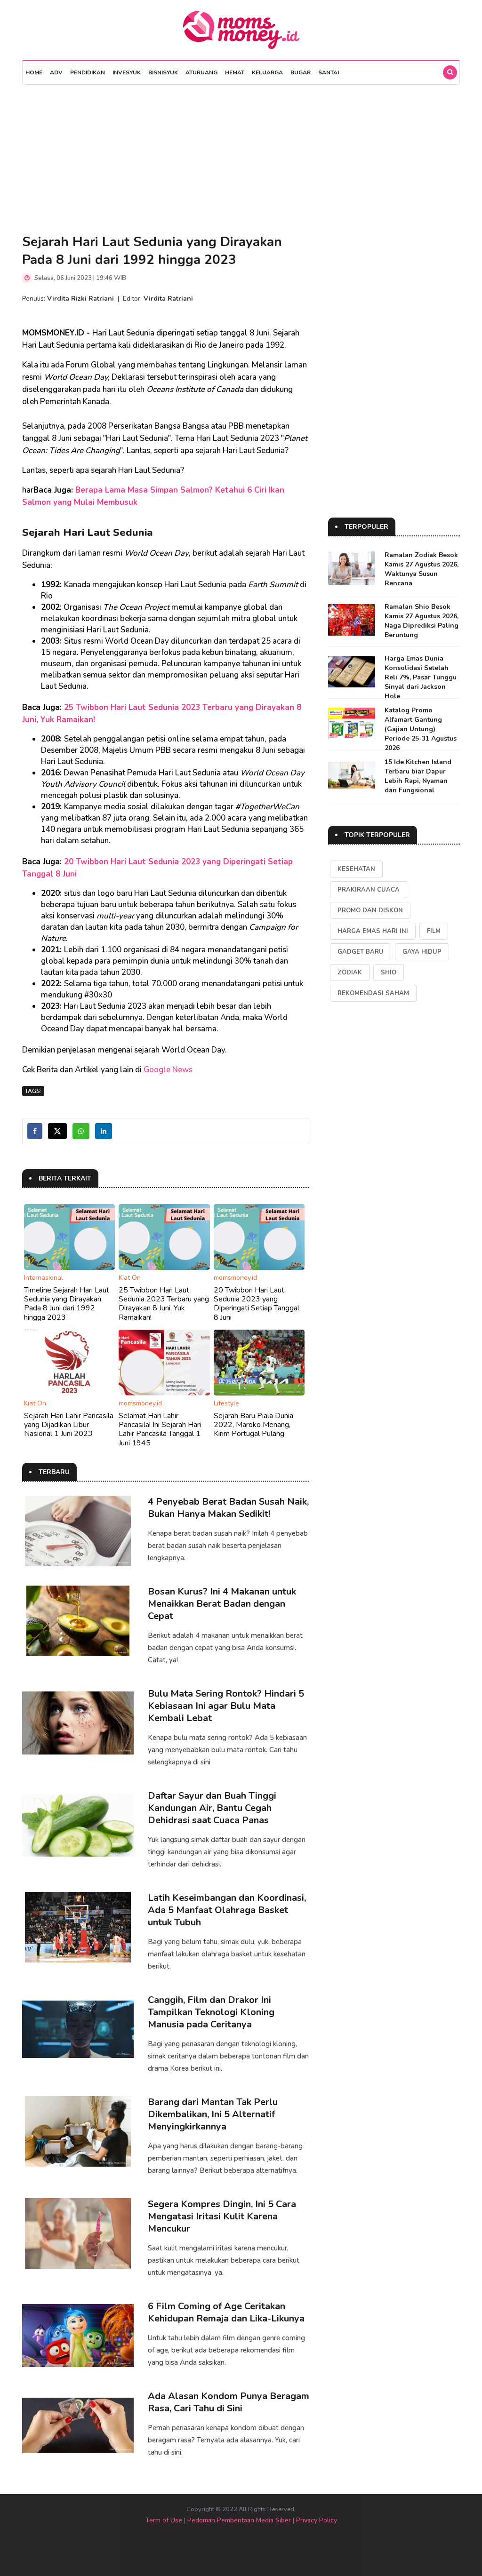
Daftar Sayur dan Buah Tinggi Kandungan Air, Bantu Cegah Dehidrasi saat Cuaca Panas (212, 1808)
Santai (329, 72)
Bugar (301, 72)
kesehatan (356, 869)
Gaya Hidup (422, 952)
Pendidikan (88, 72)
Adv (56, 72)
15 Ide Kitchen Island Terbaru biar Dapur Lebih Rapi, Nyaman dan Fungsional (418, 776)
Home (34, 72)
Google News (168, 1070)
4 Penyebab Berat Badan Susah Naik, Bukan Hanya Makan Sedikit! (228, 1508)
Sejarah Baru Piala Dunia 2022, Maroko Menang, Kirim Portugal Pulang (253, 1425)
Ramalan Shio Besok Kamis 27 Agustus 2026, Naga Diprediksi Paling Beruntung (422, 621)
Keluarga (267, 72)
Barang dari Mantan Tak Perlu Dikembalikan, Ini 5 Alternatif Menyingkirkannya (213, 2114)
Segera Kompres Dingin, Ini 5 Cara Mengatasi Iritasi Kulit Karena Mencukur (222, 2216)
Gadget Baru (361, 952)
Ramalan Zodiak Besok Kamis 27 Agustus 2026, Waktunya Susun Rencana (422, 569)
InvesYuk (127, 72)
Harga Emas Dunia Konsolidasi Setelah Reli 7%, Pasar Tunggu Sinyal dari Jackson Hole (421, 677)
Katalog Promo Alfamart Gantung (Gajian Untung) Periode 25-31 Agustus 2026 (421, 729)
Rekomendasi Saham (373, 993)
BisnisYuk (163, 72)
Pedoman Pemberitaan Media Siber (239, 2520)
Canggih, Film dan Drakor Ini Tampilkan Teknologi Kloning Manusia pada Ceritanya (211, 2012)
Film (434, 931)
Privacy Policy (317, 2520)
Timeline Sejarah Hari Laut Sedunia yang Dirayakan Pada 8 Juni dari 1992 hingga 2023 (67, 1304)
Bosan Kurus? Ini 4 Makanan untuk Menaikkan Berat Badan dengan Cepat (222, 1604)
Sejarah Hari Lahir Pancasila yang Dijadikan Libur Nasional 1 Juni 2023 (69, 1425)
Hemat (235, 72)
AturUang (201, 72)
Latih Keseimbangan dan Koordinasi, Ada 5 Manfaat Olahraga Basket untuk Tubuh (227, 1910)
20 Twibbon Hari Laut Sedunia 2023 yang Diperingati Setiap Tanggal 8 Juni (257, 1304)
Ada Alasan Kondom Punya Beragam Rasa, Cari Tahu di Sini (229, 2402)
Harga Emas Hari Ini (373, 931)
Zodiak (350, 973)
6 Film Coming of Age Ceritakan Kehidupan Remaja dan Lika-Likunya (226, 2312)
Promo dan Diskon (370, 910)
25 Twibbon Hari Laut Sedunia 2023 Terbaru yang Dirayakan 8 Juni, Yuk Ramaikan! (164, 1304)
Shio (389, 973)
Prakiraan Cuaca (369, 890)
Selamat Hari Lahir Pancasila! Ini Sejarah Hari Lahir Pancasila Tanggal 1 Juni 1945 (160, 1429)
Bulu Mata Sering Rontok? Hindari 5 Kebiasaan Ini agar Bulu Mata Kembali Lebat (226, 1706)
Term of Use (164, 2520)
